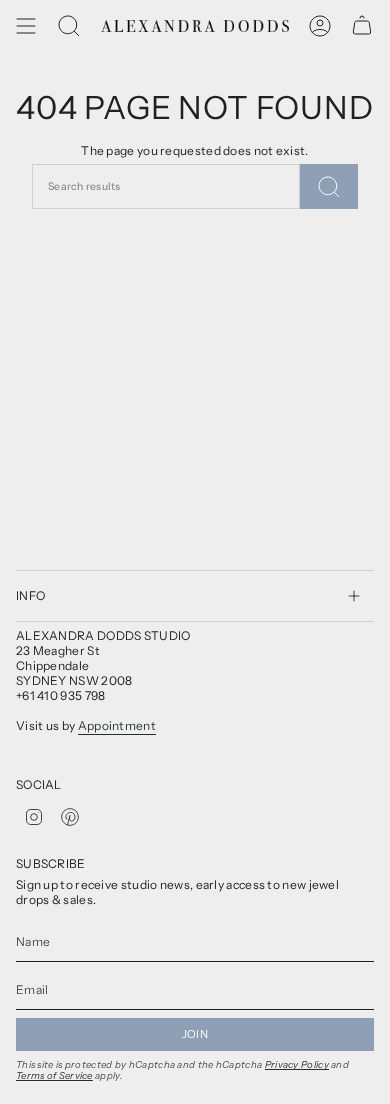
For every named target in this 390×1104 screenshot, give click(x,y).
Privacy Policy (297, 1064)
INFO (30, 595)
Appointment (117, 725)
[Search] (69, 26)
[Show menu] (26, 26)
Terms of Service (54, 1075)
